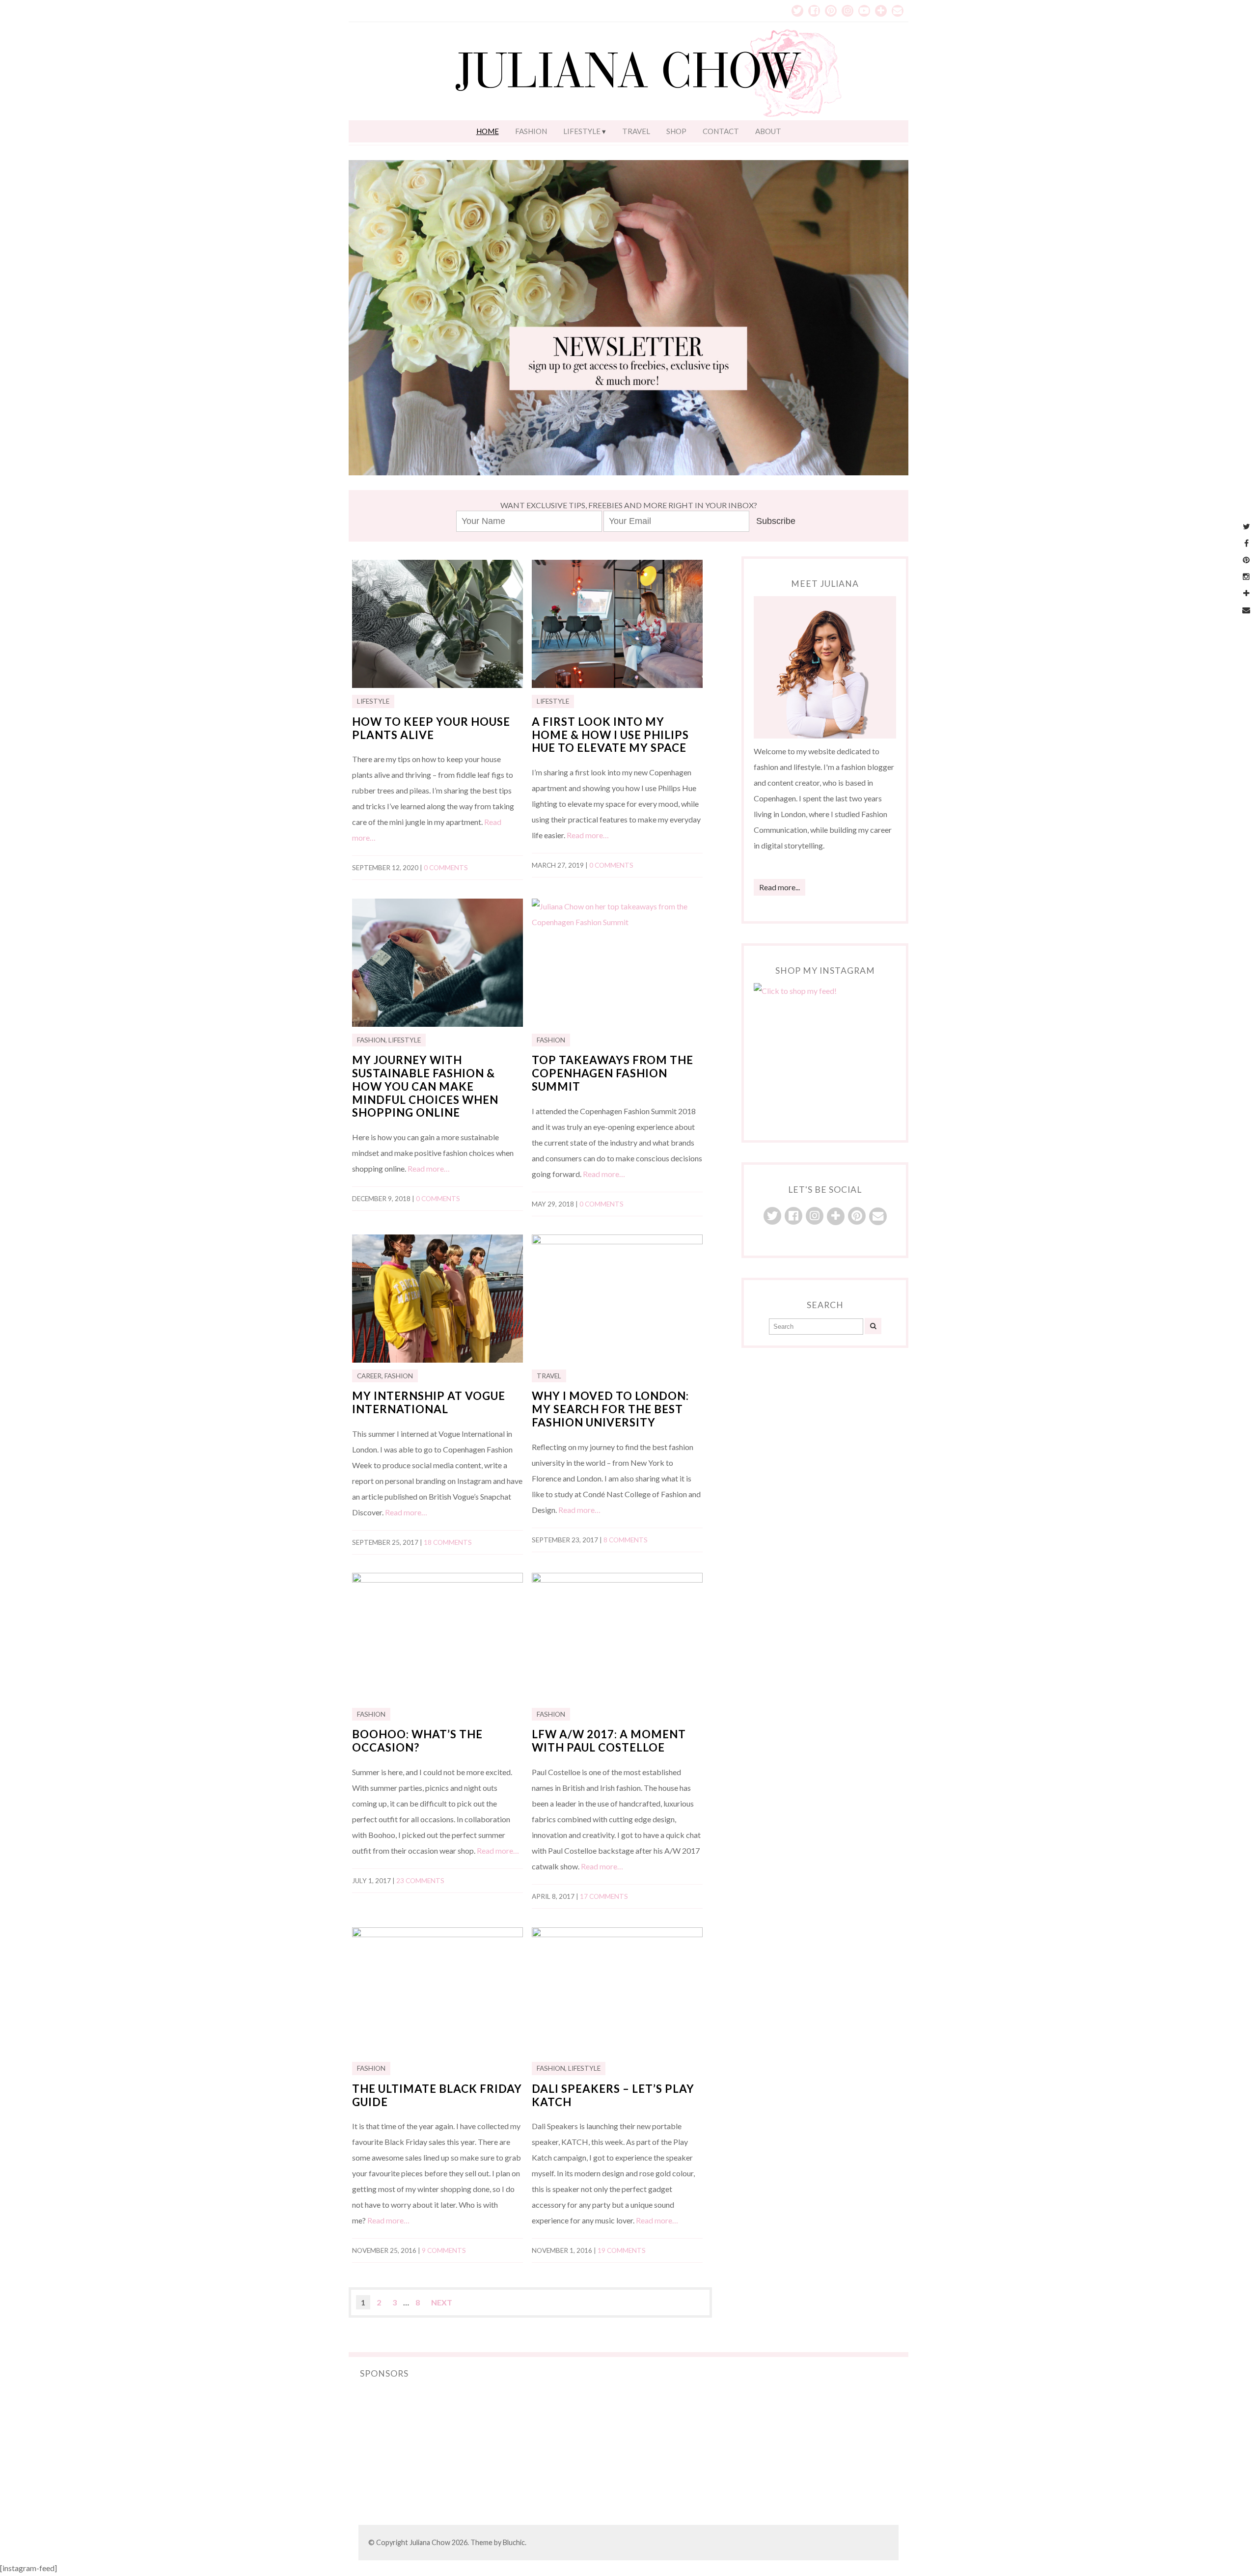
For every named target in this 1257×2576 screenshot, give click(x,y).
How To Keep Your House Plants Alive (431, 728)
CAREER (369, 1376)
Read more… (588, 835)
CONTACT (721, 131)
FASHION (531, 131)
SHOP (676, 131)
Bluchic (514, 2542)
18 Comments (448, 1542)
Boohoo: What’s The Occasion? (417, 1741)
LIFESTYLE (582, 131)
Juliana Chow (430, 2542)
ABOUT (768, 131)
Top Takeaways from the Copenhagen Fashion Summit (613, 1073)
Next (442, 2302)
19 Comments (622, 2250)
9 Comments (444, 2250)
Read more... (779, 887)
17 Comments (604, 1896)
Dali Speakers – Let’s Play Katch (613, 2095)
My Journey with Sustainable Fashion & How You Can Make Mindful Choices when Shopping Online (425, 1086)
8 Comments (626, 1540)
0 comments (446, 868)
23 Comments (420, 1881)
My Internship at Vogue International (429, 1402)
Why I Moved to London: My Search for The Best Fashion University (610, 1409)
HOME (488, 131)
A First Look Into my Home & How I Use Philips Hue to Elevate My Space (610, 735)
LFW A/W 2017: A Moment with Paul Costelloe (609, 1741)
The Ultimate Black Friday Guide (437, 2095)
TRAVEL (636, 131)
